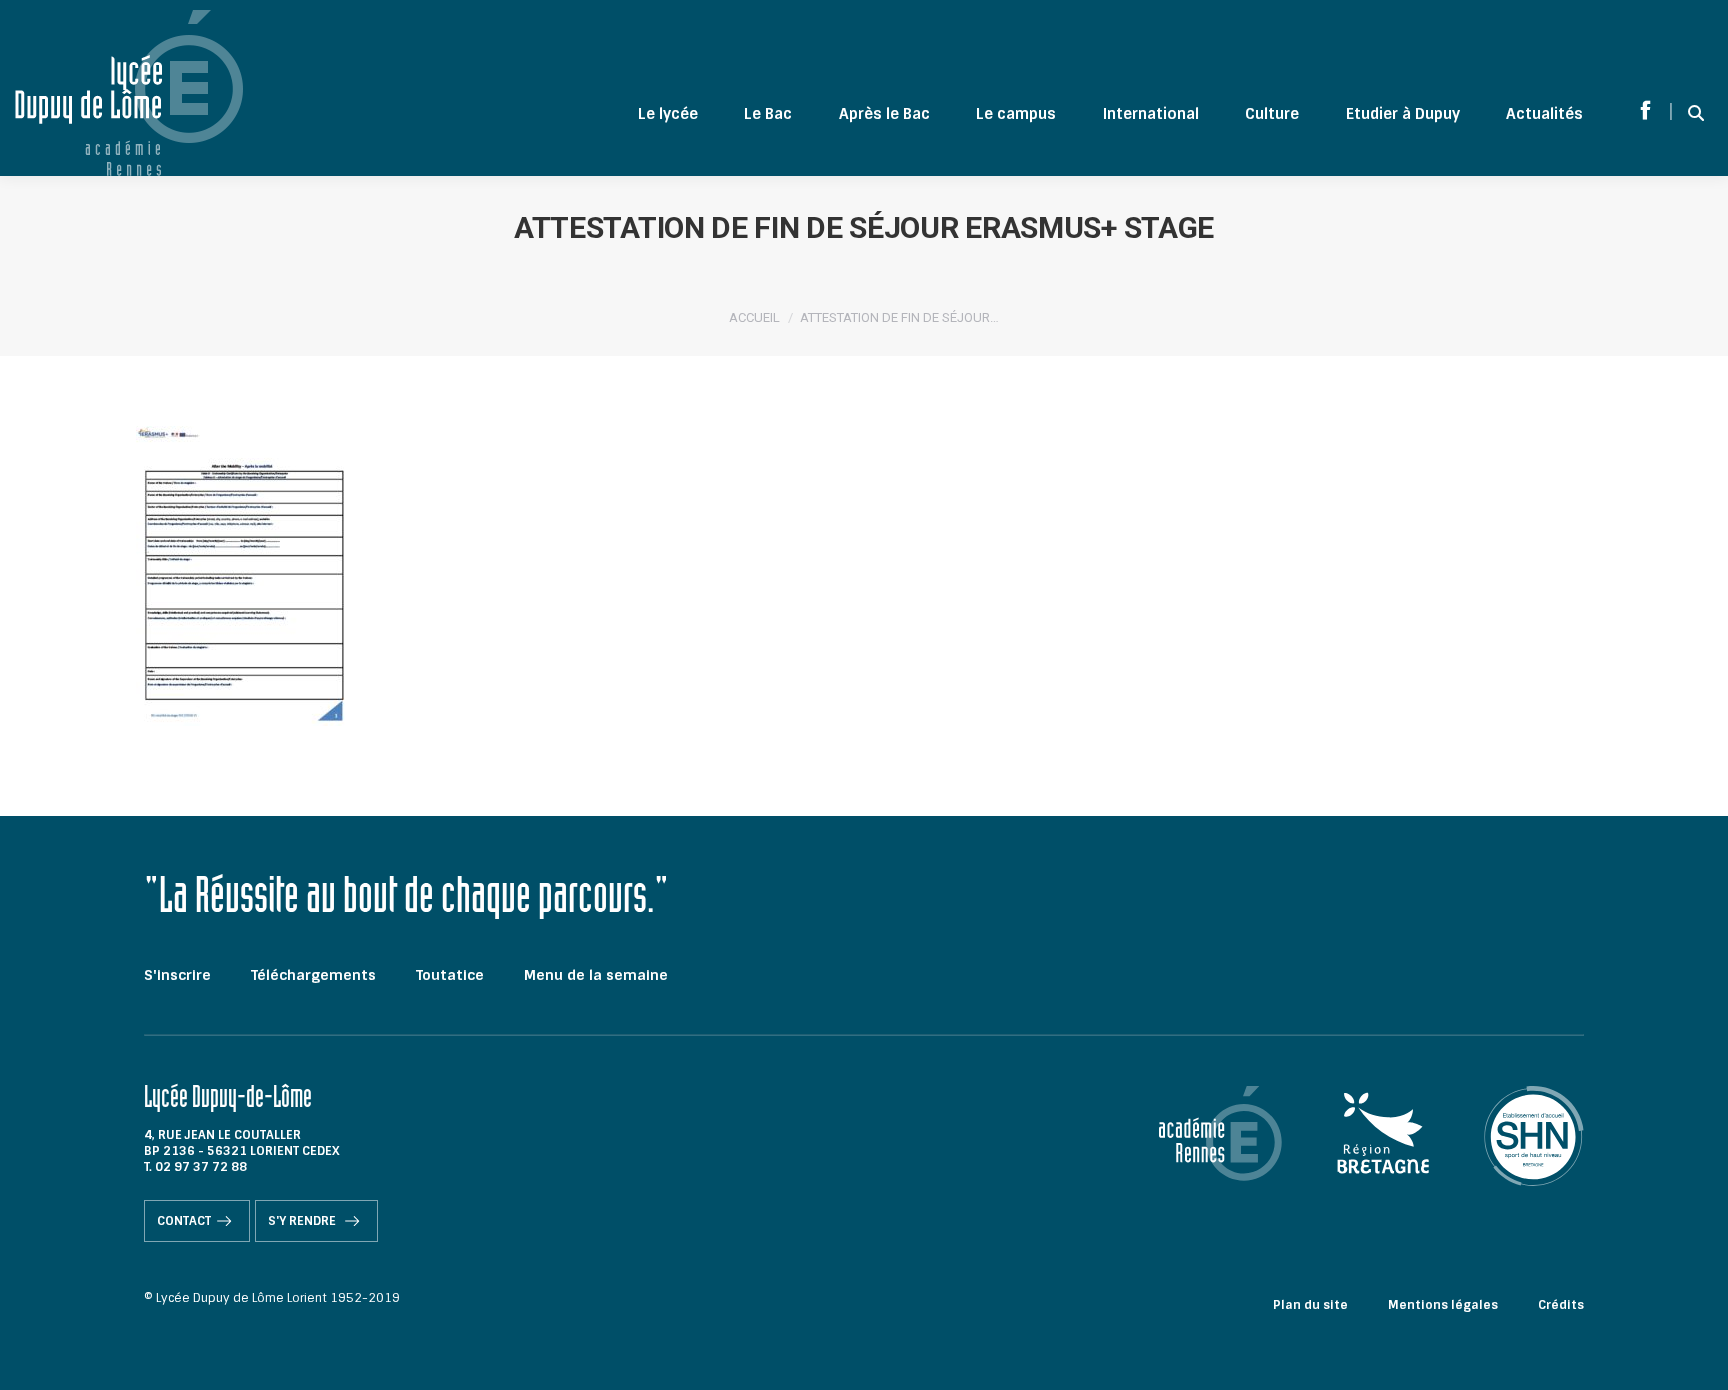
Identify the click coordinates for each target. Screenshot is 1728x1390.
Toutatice (450, 975)
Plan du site (1310, 1305)
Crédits (1561, 1305)
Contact (184, 1221)
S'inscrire (177, 975)
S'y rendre (303, 1221)
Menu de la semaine (596, 975)
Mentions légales (1443, 1305)
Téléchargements (313, 975)
